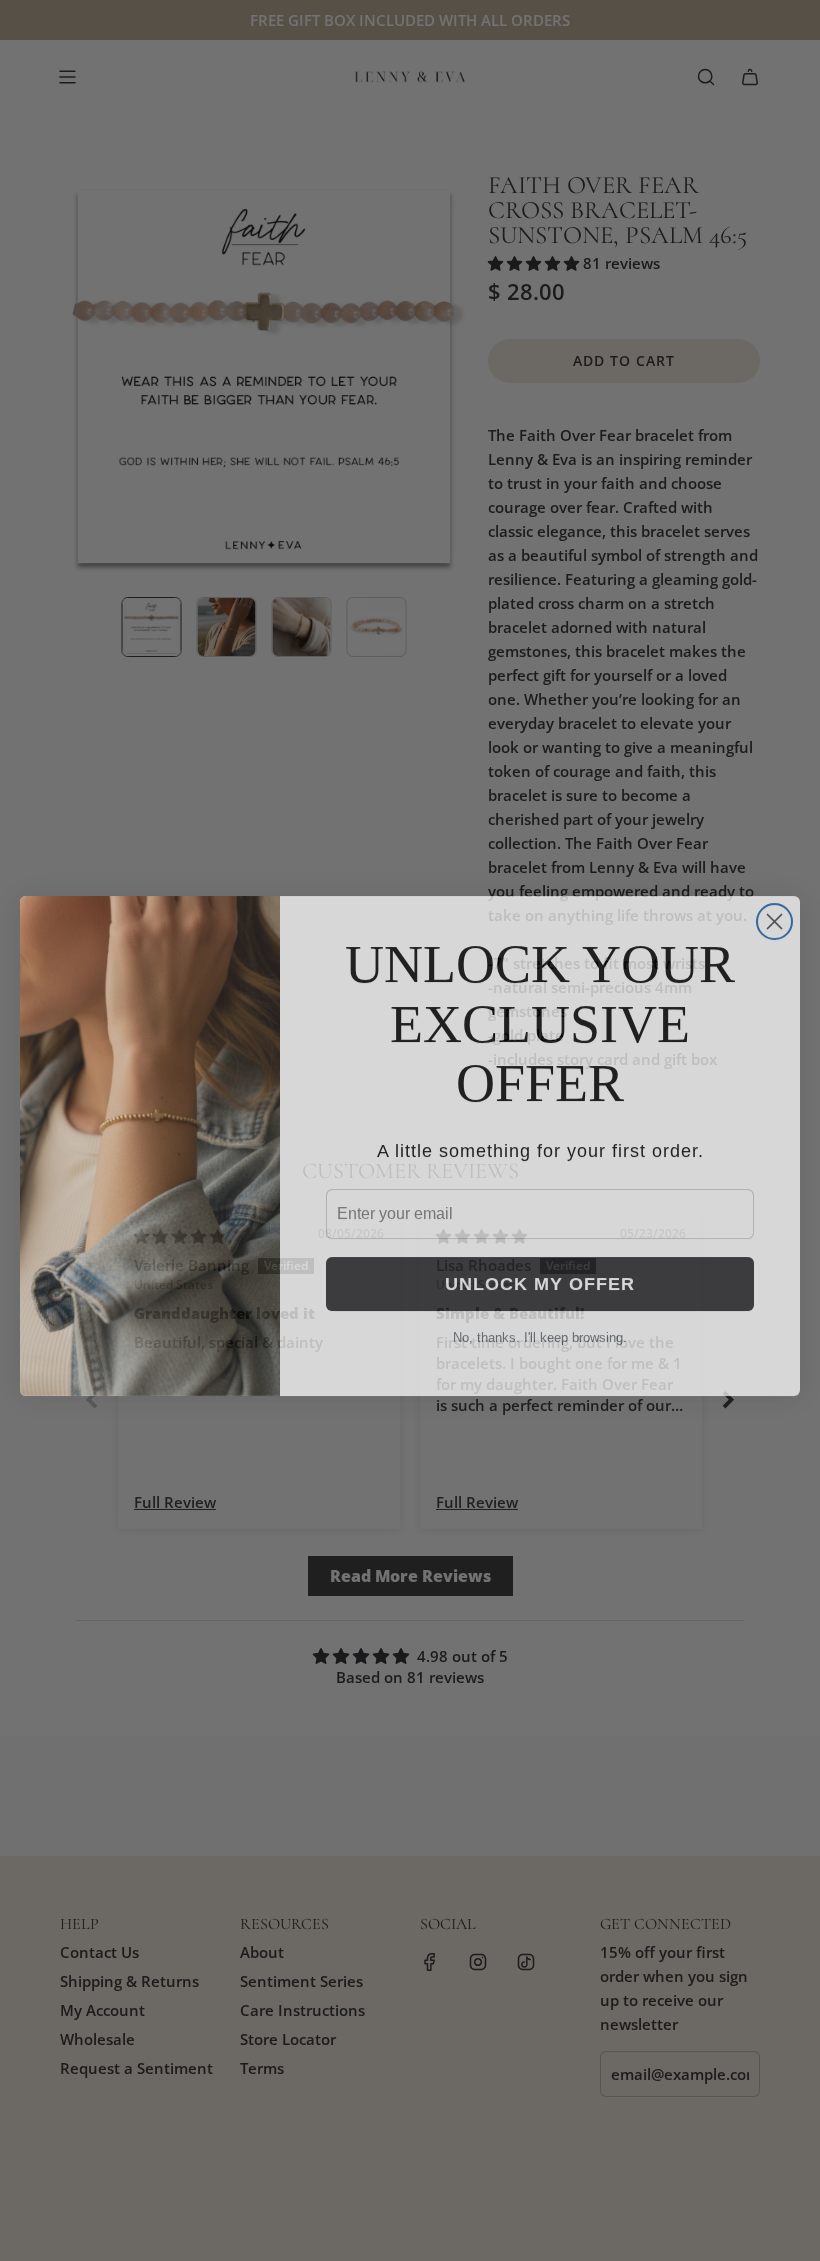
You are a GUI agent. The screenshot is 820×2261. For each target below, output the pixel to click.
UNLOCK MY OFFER (540, 1269)
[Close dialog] (774, 906)
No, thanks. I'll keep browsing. (540, 1322)
